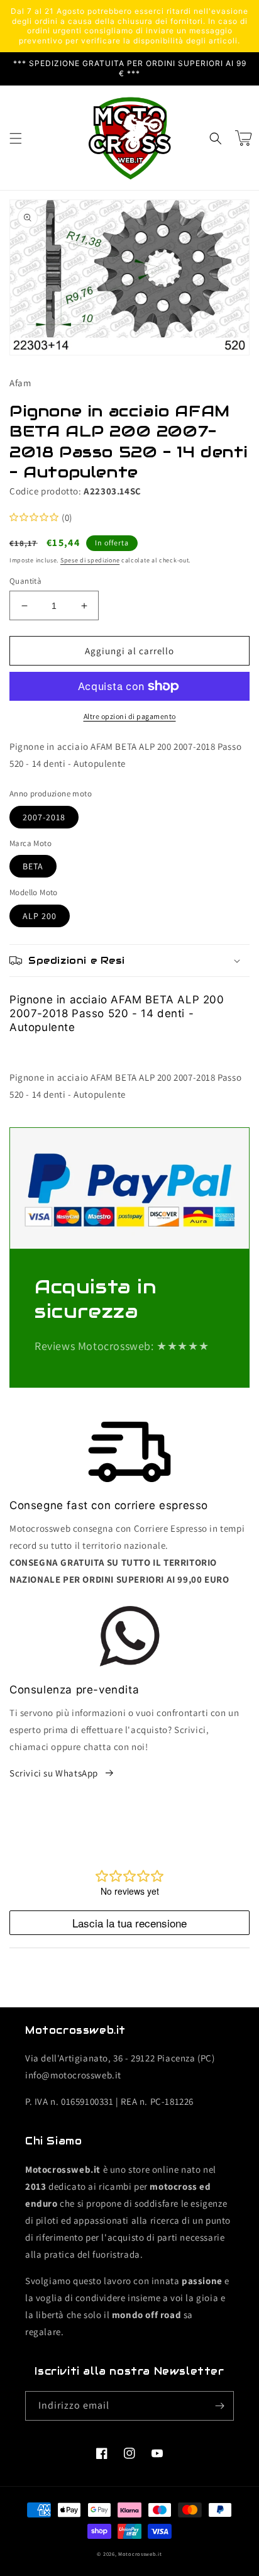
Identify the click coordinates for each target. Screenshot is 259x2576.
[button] (16, 138)
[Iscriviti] (219, 2406)
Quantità (25, 581)
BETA (33, 866)
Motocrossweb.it (140, 2554)
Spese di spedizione (90, 560)
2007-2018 (44, 817)
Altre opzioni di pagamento (130, 716)
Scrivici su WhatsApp (54, 1773)
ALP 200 (40, 916)
